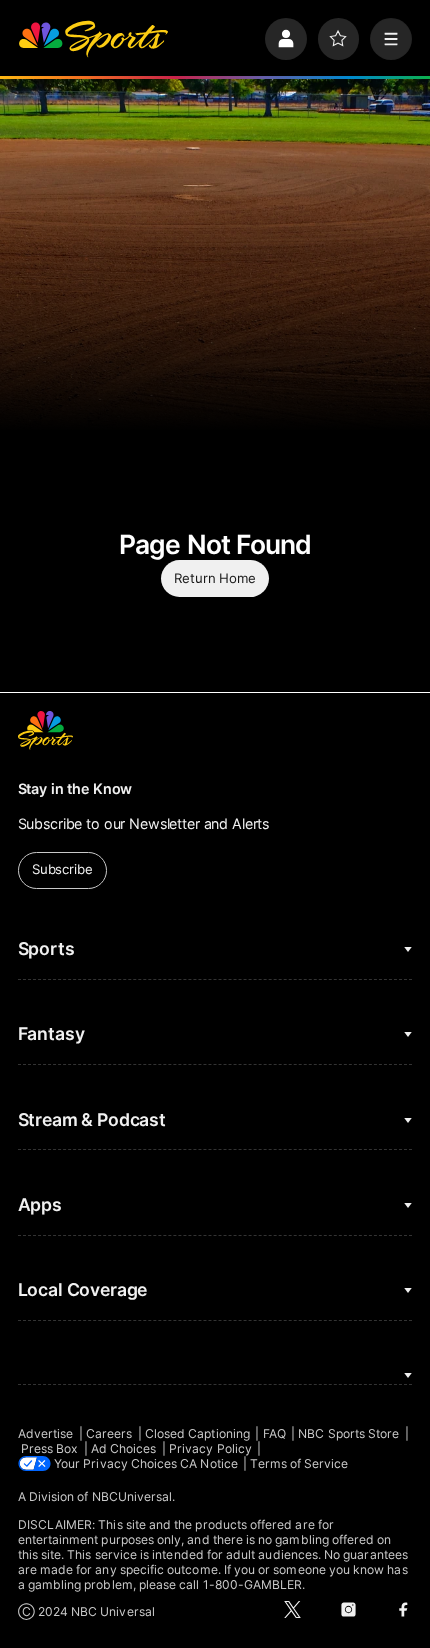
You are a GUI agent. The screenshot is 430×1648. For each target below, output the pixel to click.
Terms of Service (299, 1463)
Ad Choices (124, 1448)
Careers (109, 1433)
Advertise (46, 1433)
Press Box (50, 1448)
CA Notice (209, 1463)
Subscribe (62, 869)
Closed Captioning (197, 1433)
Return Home (215, 578)
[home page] (93, 39)
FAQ (274, 1433)
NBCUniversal (132, 1496)
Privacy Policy (210, 1448)
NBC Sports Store (348, 1433)
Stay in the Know (75, 788)
